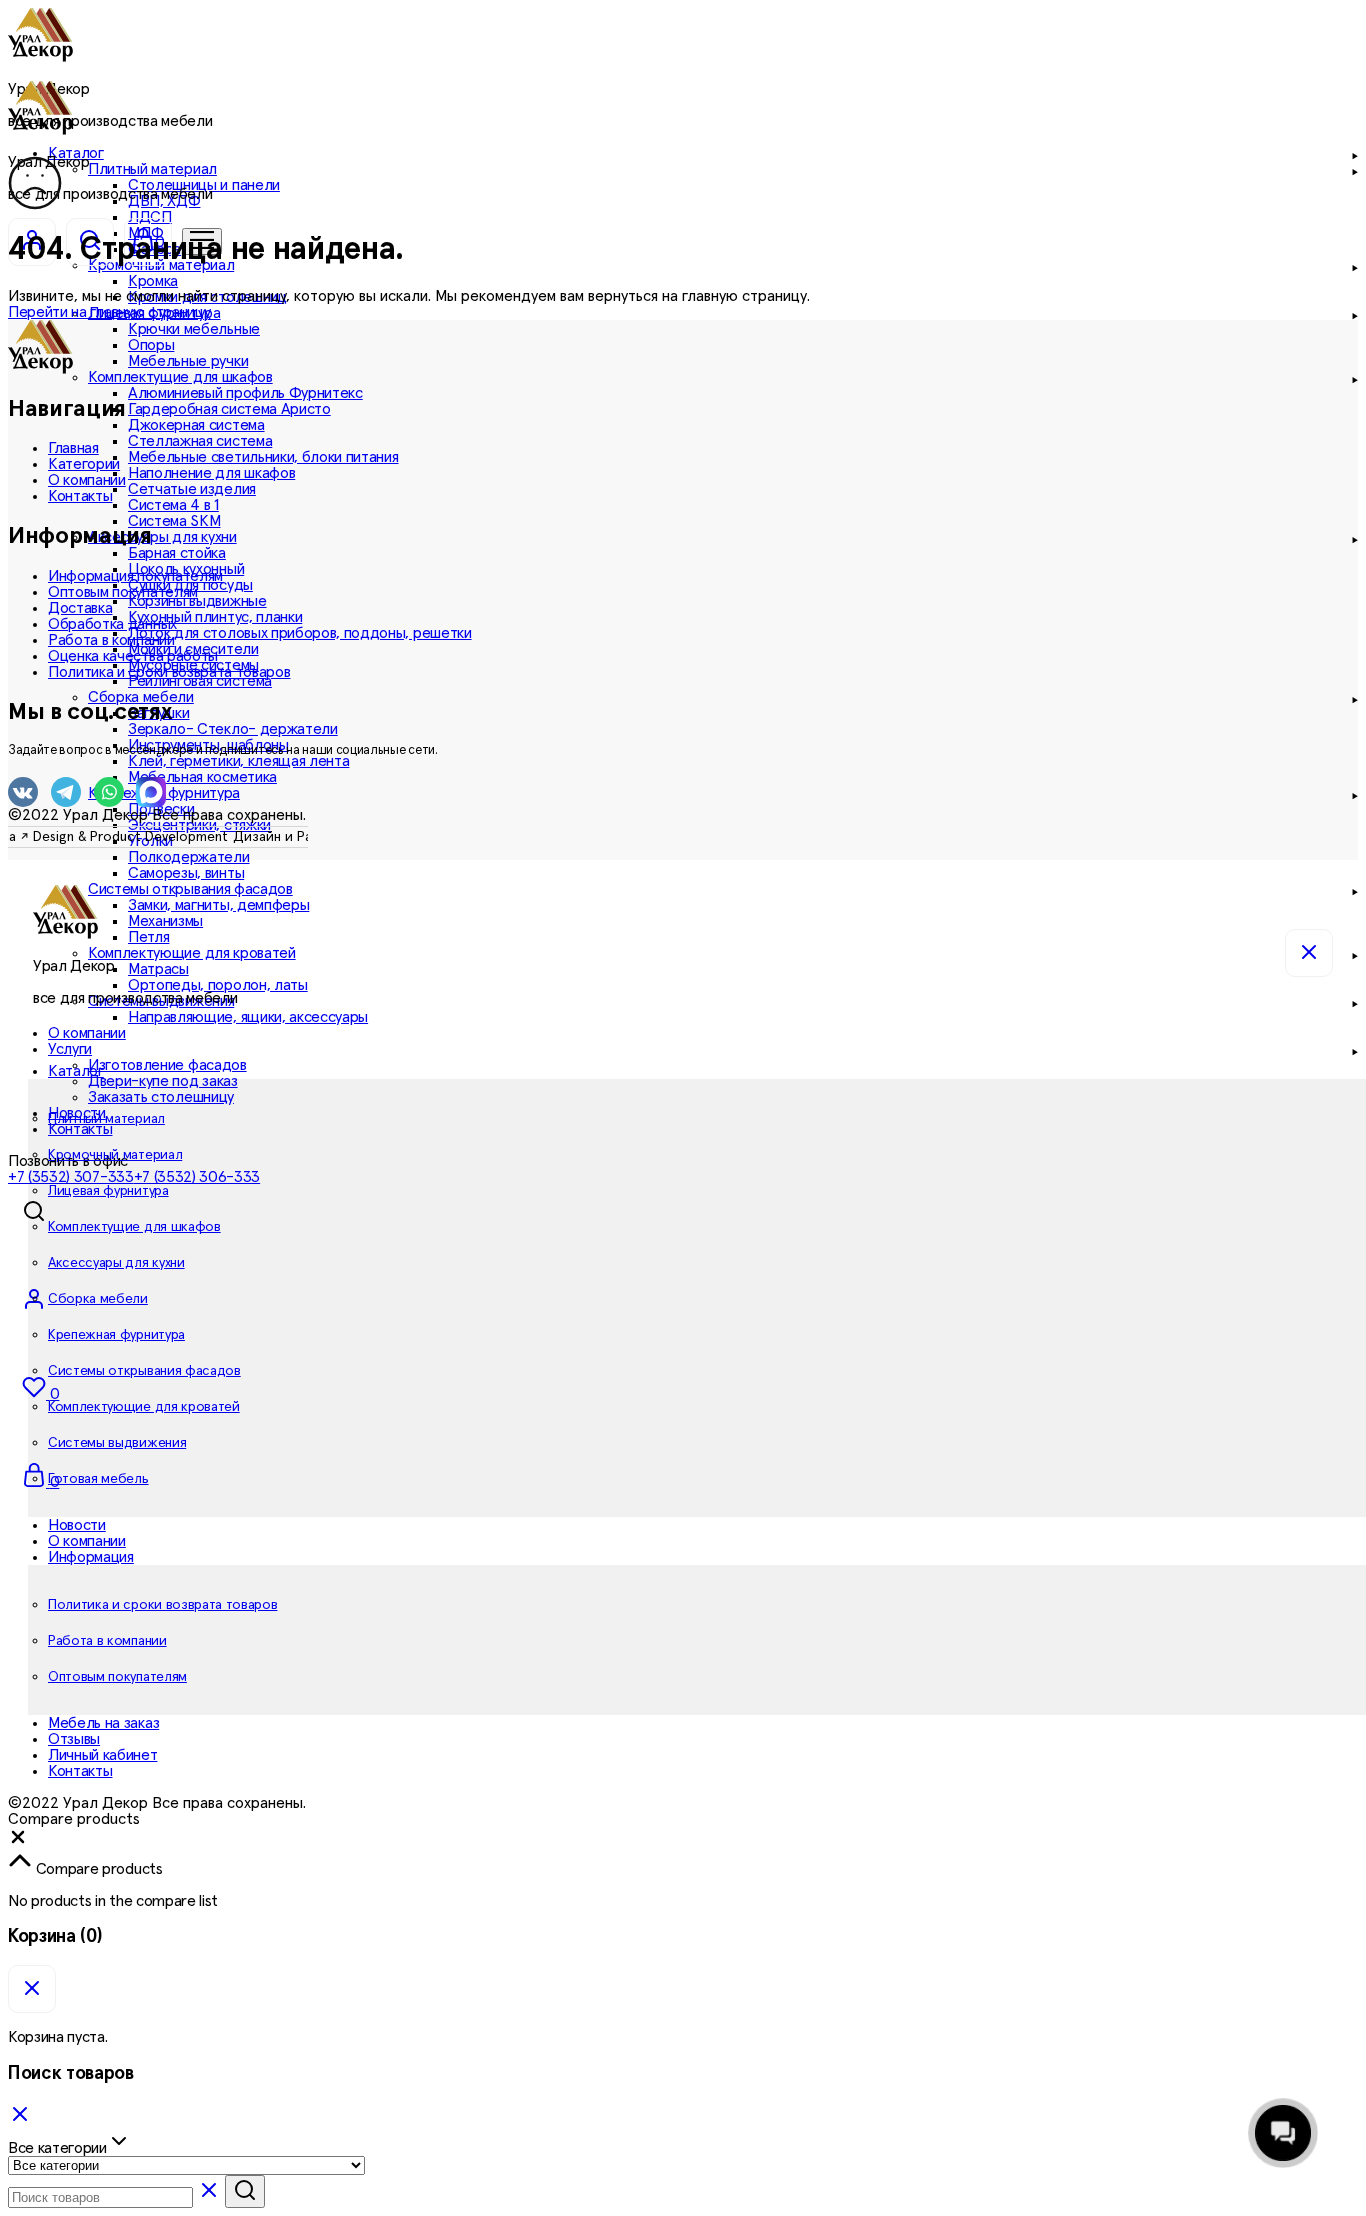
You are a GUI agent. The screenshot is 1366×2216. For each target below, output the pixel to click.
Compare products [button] (97, 1869)
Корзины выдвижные (197, 601)
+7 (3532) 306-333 (197, 1177)
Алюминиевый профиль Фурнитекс (245, 393)
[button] (18, 1842)
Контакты (80, 1129)
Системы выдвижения (117, 1443)
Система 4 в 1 (173, 505)
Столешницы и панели (204, 185)
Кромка (153, 281)
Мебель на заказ (103, 1723)
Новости (77, 1525)
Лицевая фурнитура (108, 1191)
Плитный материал (106, 1119)
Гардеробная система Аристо (229, 409)
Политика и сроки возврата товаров (169, 672)
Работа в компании (111, 640)
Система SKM (174, 521)
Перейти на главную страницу (109, 312)
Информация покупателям (135, 576)
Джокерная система (196, 425)
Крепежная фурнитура (116, 1335)
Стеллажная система (200, 441)
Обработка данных (112, 624)
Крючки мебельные (194, 329)
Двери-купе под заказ (163, 1081)
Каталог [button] (76, 1071)
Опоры (151, 345)
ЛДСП (150, 217)
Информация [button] (91, 1557)
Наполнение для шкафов (211, 473)
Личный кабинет (103, 1755)
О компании (87, 480)
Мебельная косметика (202, 777)
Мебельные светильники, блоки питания (263, 457)
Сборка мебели (98, 1299)
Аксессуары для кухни (116, 1263)
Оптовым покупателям (123, 592)
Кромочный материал (115, 1155)
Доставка (80, 608)
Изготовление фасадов (167, 1065)
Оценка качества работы (133, 656)
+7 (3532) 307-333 (71, 1177)
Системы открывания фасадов (144, 1371)
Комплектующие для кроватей (144, 1407)
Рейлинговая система (200, 681)
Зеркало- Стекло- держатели (233, 729)
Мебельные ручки (188, 361)
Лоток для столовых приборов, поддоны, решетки (300, 633)
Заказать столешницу (161, 1097)
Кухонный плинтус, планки (215, 617)
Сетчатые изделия (192, 489)
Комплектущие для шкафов (134, 1227)
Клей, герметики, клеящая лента (238, 761)
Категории (84, 464)
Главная (73, 448)
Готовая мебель (98, 1479)
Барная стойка (177, 553)
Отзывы (74, 1739)
